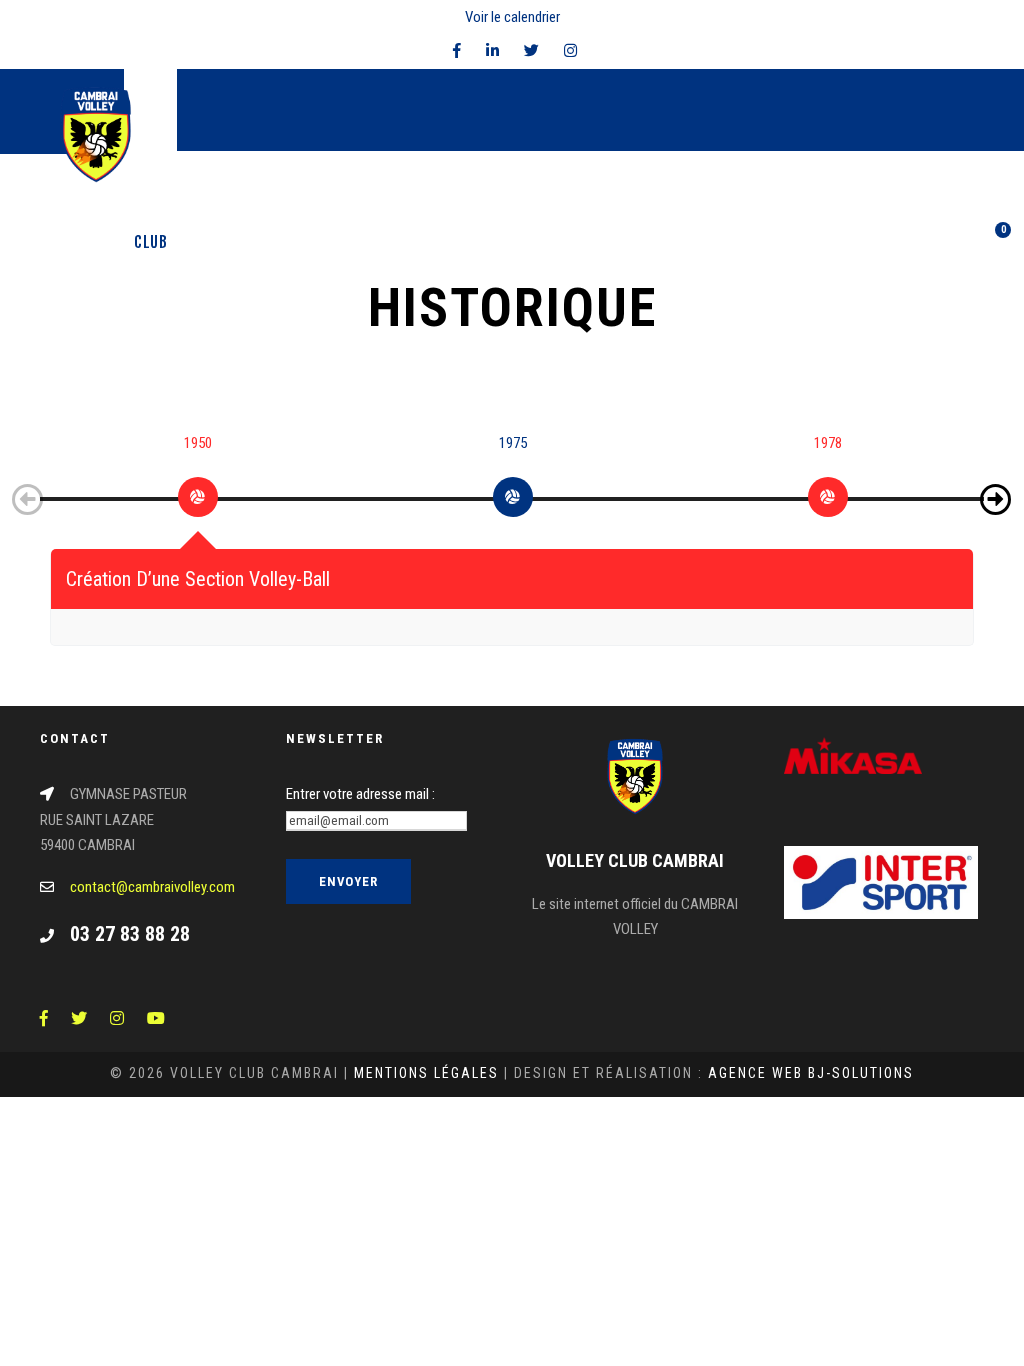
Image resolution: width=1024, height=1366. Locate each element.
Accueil (88, 242)
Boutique (778, 242)
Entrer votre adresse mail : (360, 794)
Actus (547, 242)
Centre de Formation (357, 242)
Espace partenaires (657, 242)
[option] (197, 490)
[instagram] (570, 51)
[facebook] (457, 51)
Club (150, 242)
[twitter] (531, 51)
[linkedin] (492, 51)
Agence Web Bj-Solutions (811, 1073)
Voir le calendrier (512, 17)
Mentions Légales (426, 1073)
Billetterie (871, 242)
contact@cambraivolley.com (152, 887)
